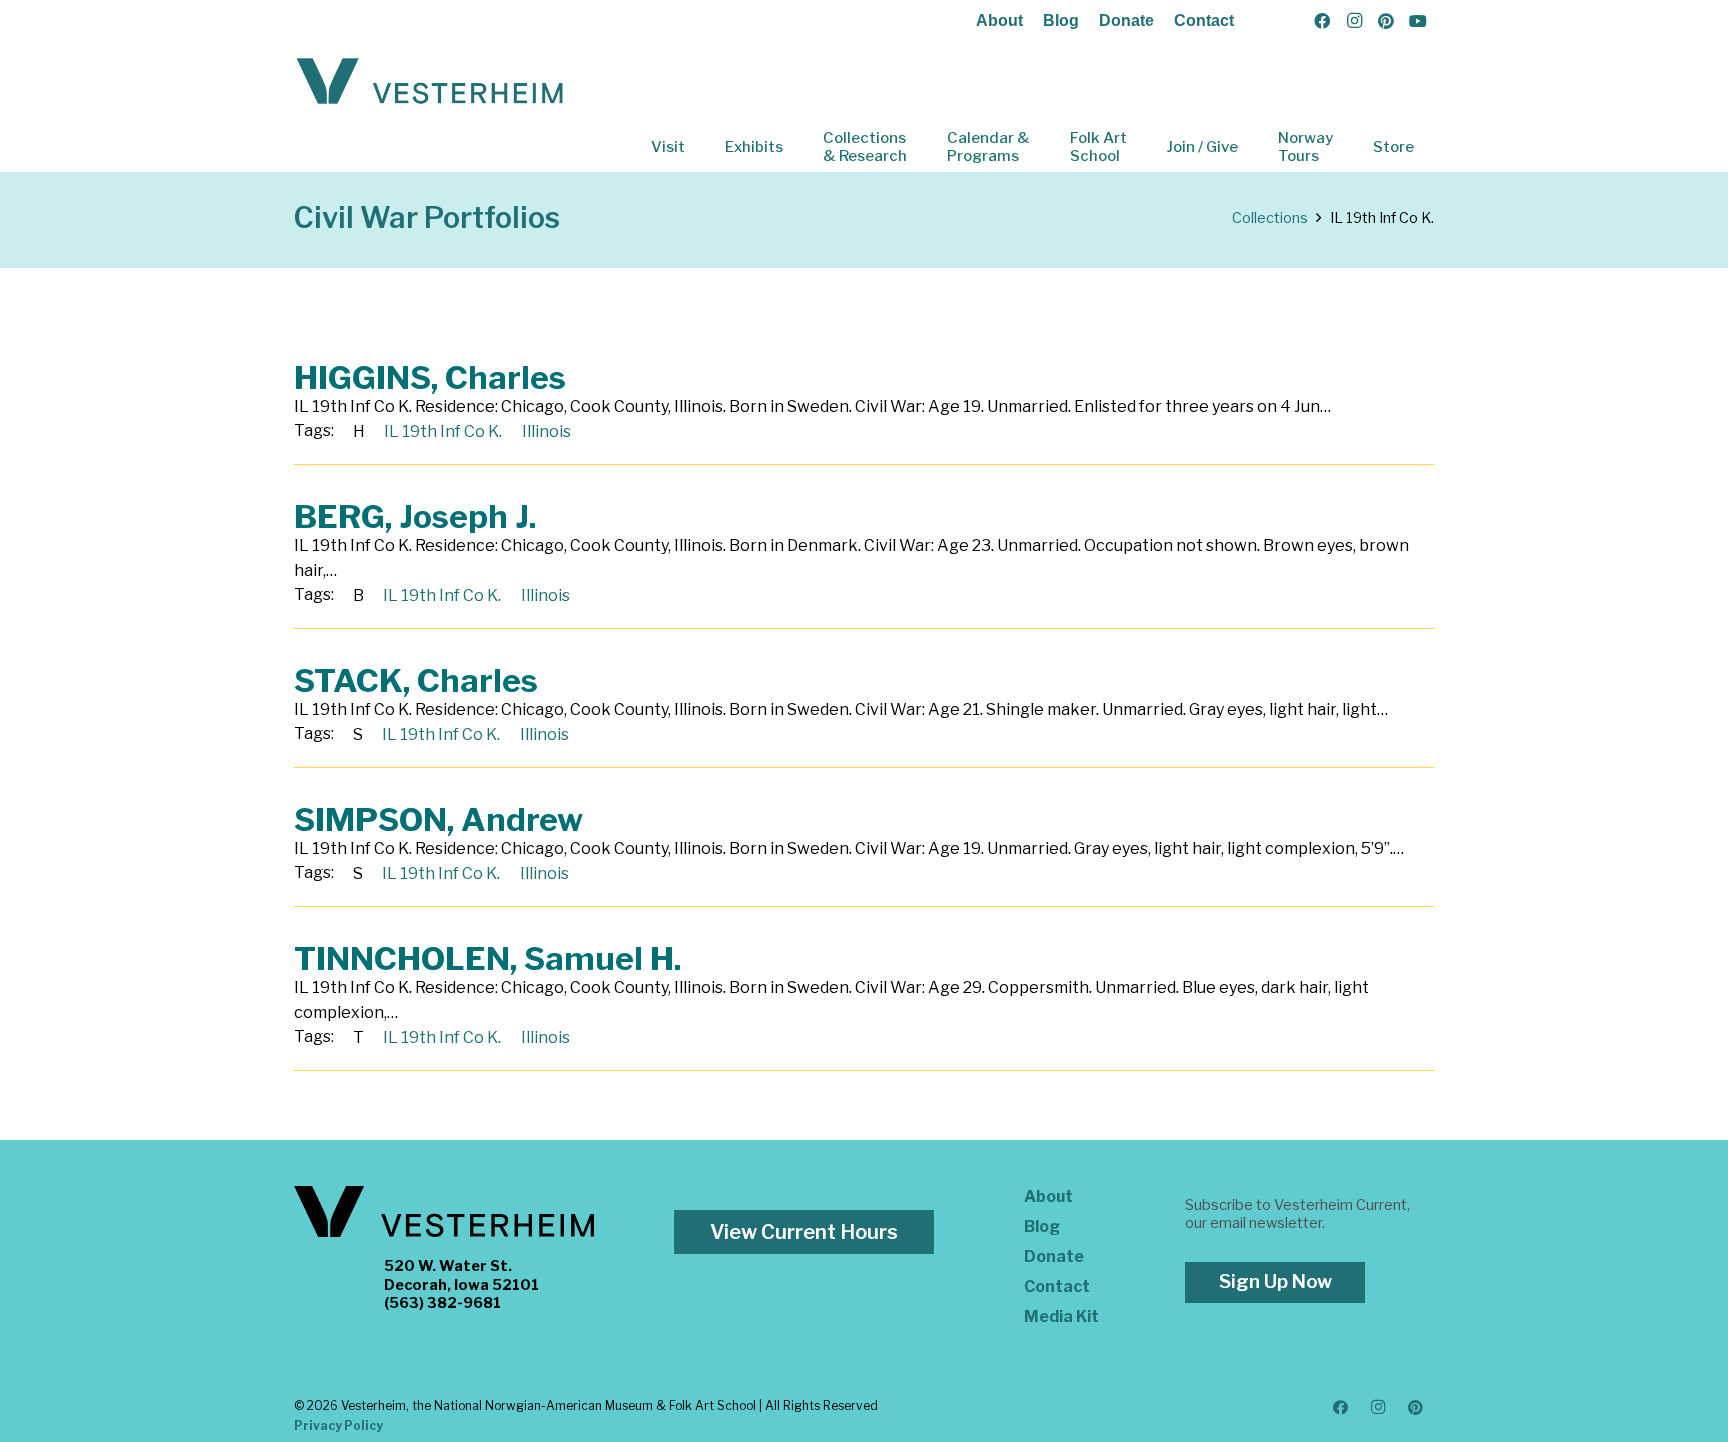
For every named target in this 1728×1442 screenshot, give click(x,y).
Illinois (546, 431)
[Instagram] (1354, 21)
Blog (1061, 20)
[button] (699, 147)
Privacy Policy (338, 1425)
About (999, 20)
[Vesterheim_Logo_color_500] (430, 82)
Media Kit (1061, 1316)
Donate (1126, 20)
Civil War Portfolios (427, 217)
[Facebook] (1322, 21)
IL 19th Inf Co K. (443, 431)
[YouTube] (1418, 21)
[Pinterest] (1386, 21)
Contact (1204, 20)
